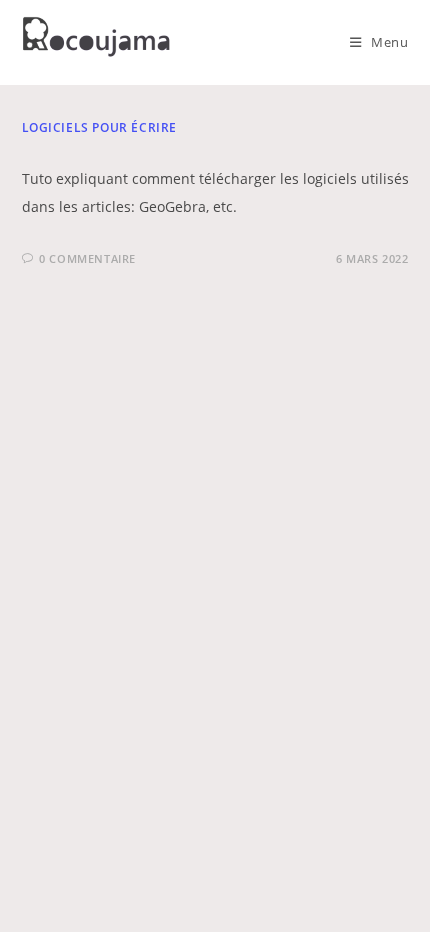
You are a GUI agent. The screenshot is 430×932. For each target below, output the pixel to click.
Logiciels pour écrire (100, 127)
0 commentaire (87, 258)
